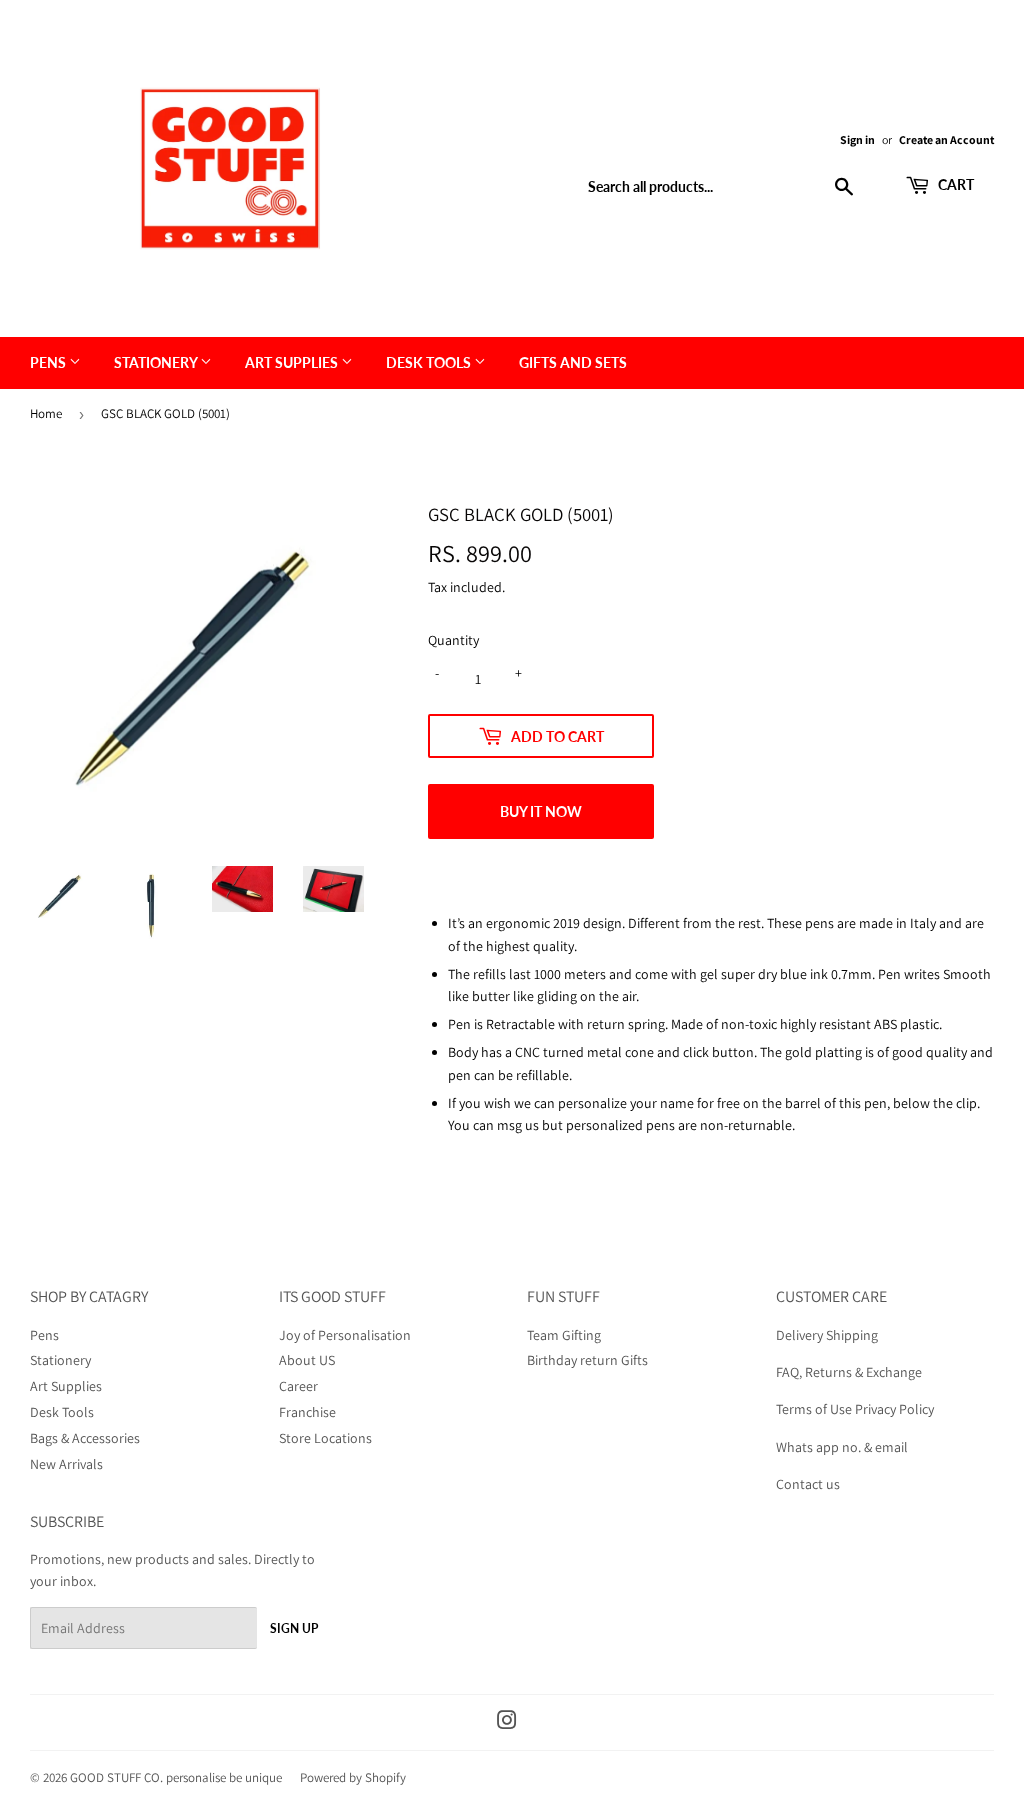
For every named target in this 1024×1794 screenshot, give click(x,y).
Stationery (157, 362)
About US (307, 1360)
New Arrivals (66, 1464)
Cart (954, 184)
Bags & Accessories (85, 1438)
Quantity (453, 640)
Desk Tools (430, 362)
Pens (49, 362)
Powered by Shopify (353, 1777)
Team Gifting (564, 1335)
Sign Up (294, 1628)
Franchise (307, 1412)
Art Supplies (293, 362)
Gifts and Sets (573, 362)
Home (46, 413)
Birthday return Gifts (587, 1360)
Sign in (857, 139)
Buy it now (541, 811)
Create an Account (946, 139)
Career (298, 1386)
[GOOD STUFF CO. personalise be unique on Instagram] (507, 1723)
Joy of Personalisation (345, 1335)
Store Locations (325, 1438)
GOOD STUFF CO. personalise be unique (176, 1777)
